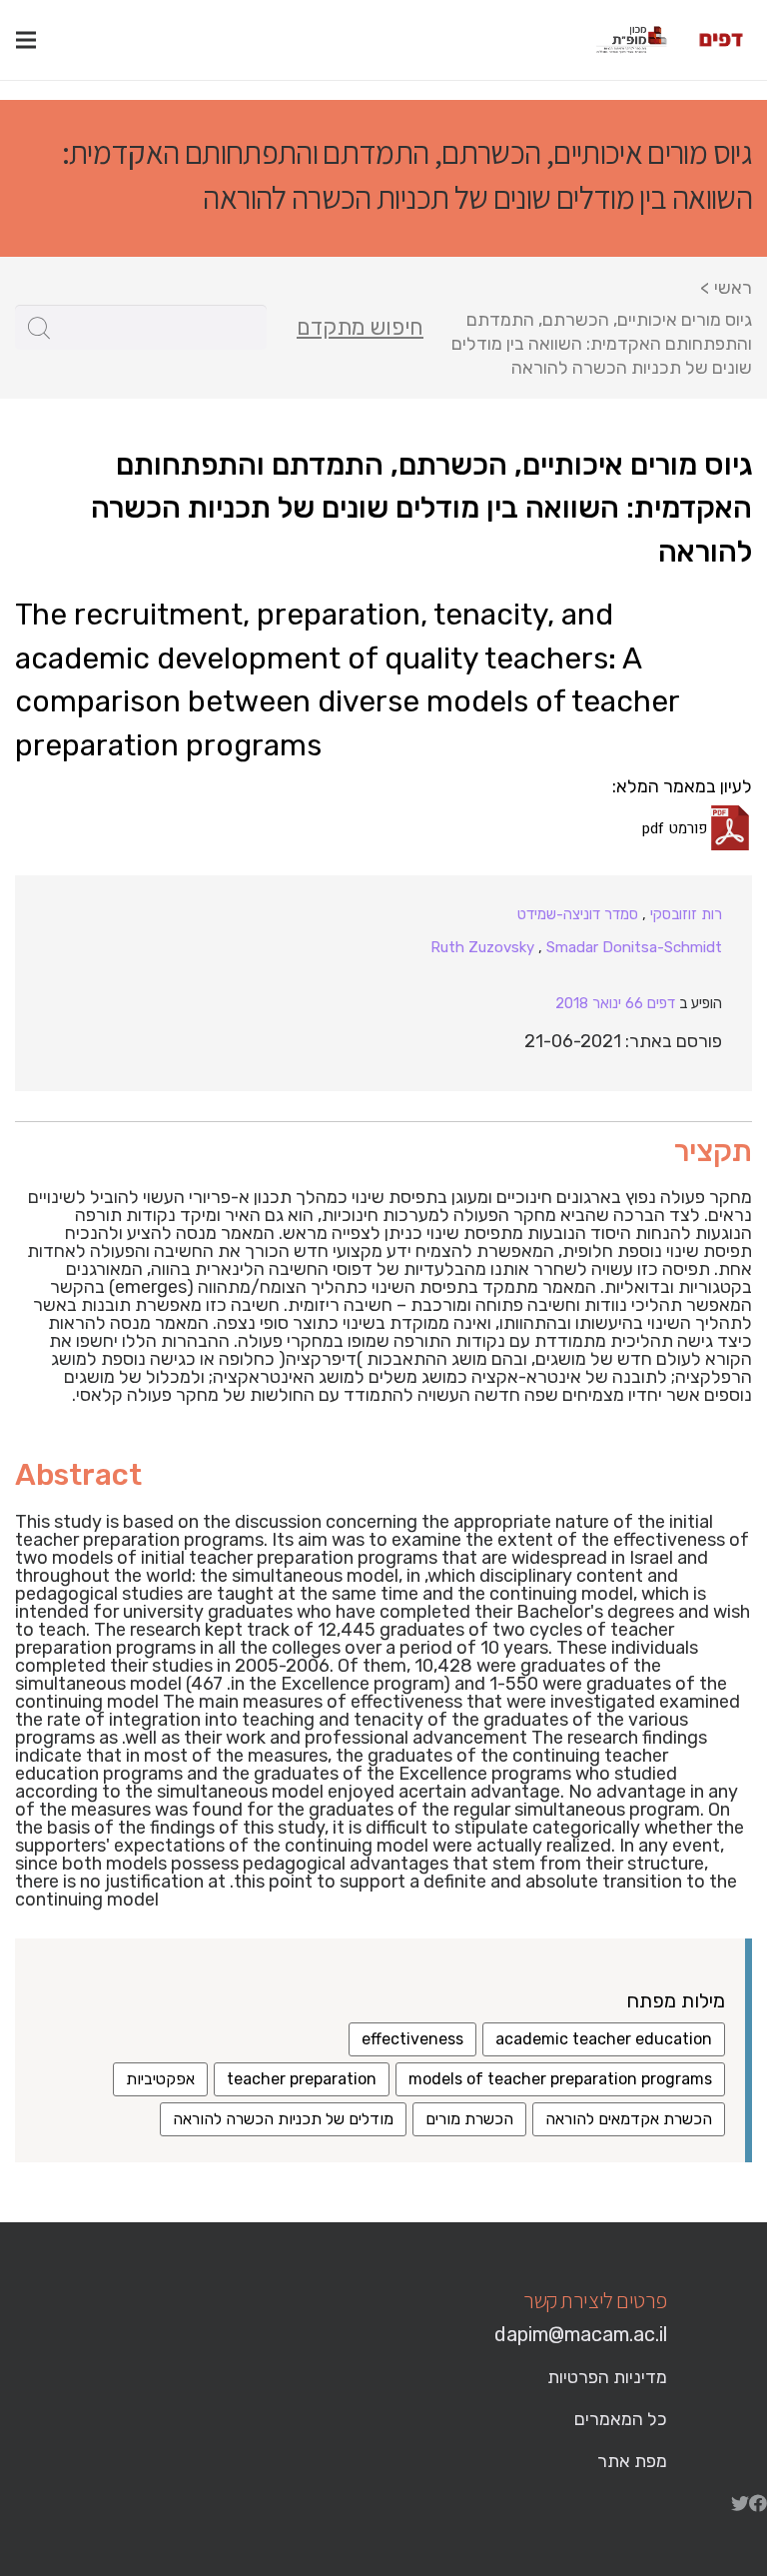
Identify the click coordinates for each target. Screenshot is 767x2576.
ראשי (733, 288)
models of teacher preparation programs (560, 2079)
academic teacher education (604, 2039)
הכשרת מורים (469, 2119)
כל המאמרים (621, 2419)
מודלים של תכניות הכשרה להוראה (283, 2119)
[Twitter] (740, 2503)
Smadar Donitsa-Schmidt (634, 947)
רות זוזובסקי (686, 914)
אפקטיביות (160, 2079)
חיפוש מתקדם (360, 328)
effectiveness (412, 2039)
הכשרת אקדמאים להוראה (629, 2119)
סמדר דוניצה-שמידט (578, 914)
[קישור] (721, 40)
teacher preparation (302, 2079)
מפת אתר (632, 2461)
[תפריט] (26, 40)
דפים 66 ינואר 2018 (615, 1003)
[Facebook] (758, 2503)
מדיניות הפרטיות (607, 2377)
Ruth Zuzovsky (482, 947)
